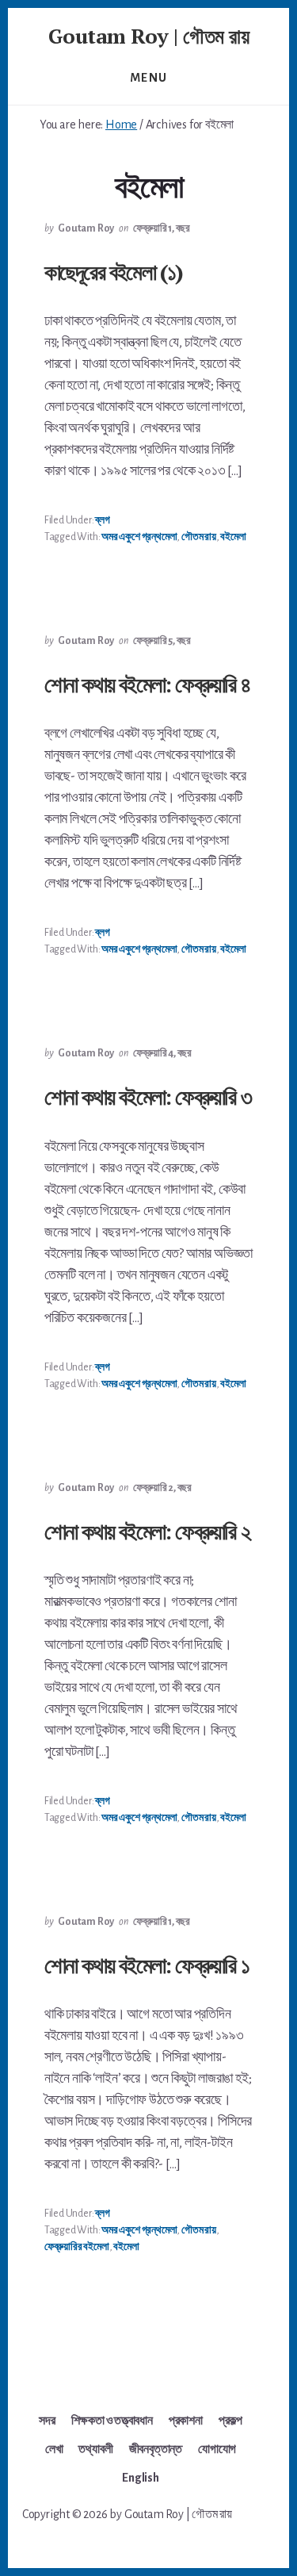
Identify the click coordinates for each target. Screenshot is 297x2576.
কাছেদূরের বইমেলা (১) (114, 272)
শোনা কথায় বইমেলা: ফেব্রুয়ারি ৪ (147, 684)
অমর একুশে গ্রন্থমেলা (139, 537)
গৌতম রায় (199, 537)
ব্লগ (102, 520)
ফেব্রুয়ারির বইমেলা (77, 2247)
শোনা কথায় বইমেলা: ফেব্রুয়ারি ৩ (148, 1096)
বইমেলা (233, 537)
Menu (149, 78)
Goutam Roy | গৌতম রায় (149, 36)
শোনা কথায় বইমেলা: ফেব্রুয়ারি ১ (147, 1965)
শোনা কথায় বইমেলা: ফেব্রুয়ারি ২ (147, 1531)
